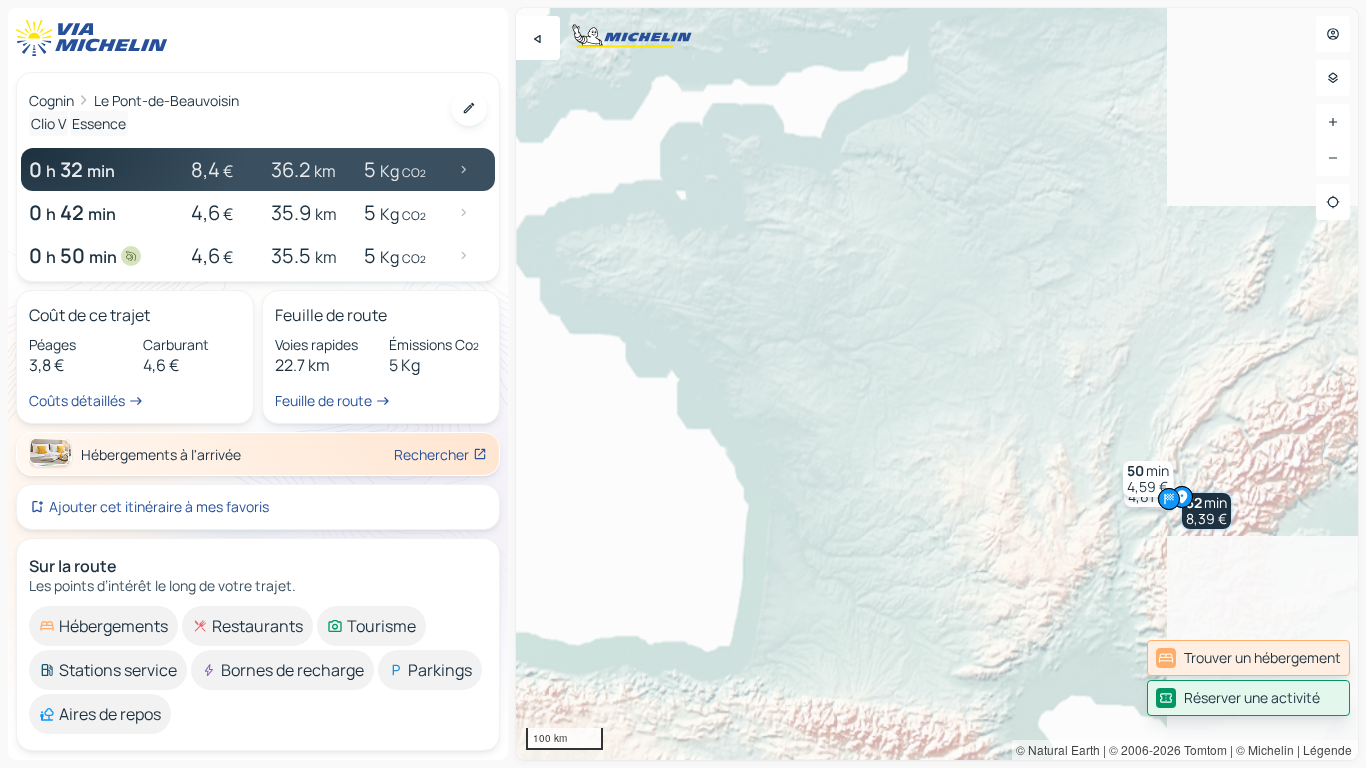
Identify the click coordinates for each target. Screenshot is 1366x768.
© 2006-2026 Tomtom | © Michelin (1201, 749)
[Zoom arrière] (1333, 158)
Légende (1327, 749)
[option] (103, 626)
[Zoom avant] (1333, 122)
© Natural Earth (1058, 749)
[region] (937, 384)
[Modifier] (469, 108)
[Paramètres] (1333, 78)
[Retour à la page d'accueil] (96, 38)
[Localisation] (1333, 202)
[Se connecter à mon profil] (1333, 34)
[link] (1248, 658)
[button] (1206, 511)
